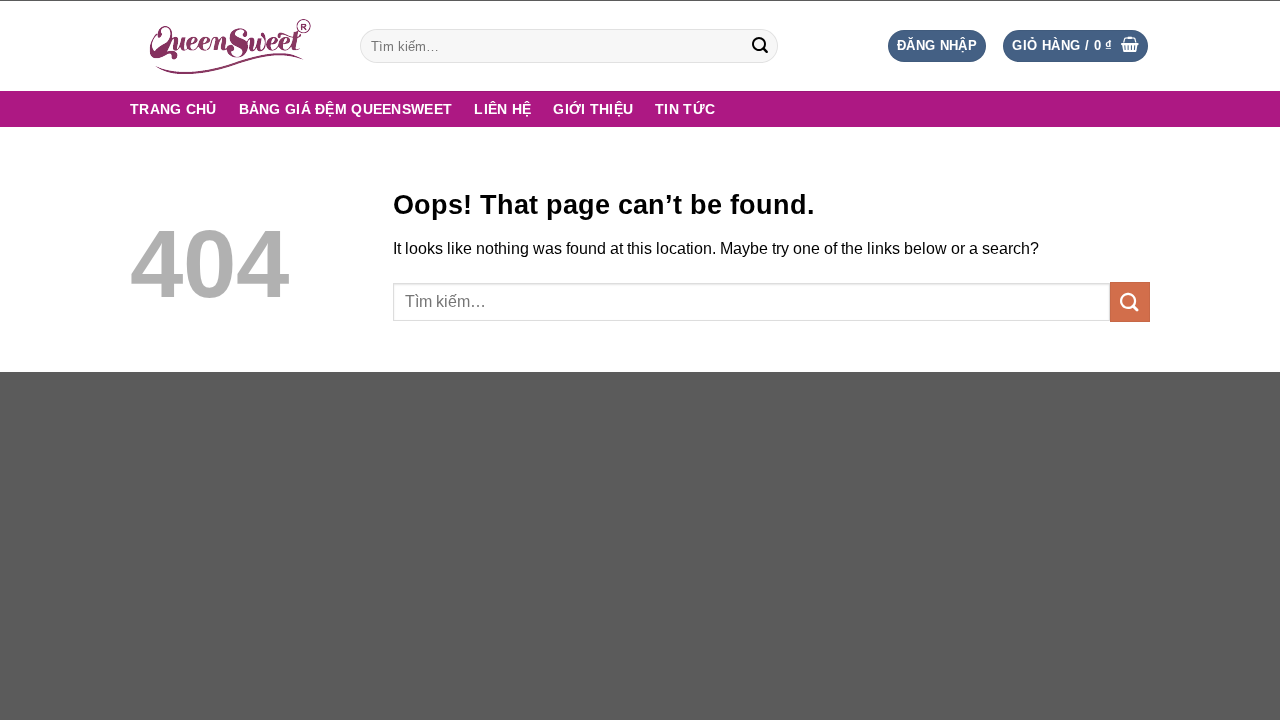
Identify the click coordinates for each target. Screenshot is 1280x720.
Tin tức (685, 109)
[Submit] (760, 46)
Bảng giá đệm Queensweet (346, 109)
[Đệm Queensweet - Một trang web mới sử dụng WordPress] (230, 46)
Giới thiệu (593, 109)
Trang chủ (173, 109)
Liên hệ (502, 109)
